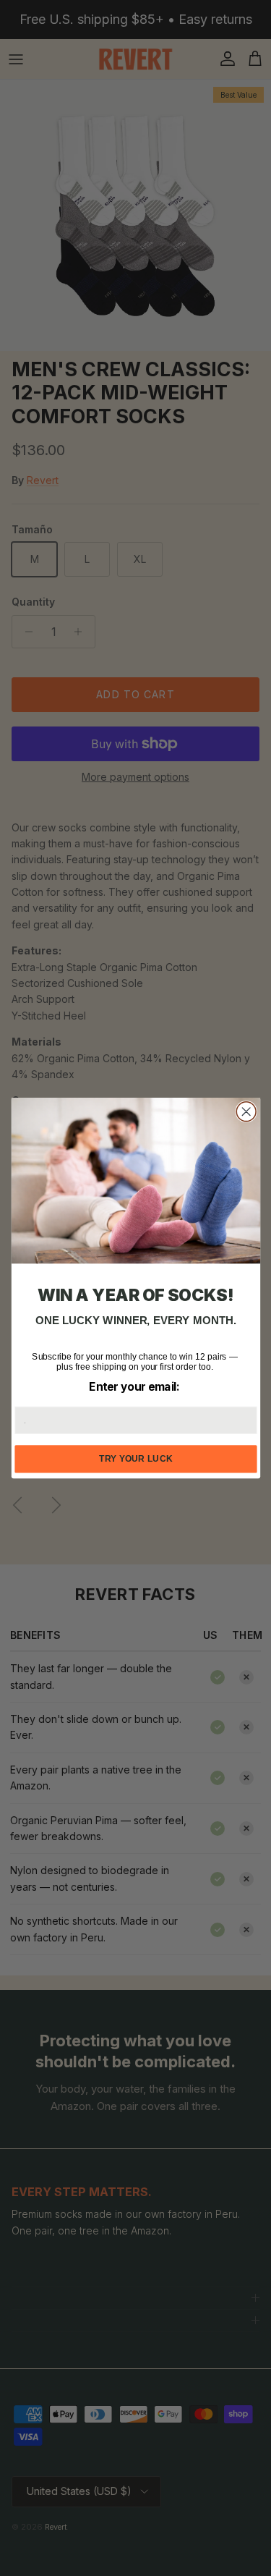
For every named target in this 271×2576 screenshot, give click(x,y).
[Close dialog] (246, 1112)
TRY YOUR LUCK (136, 1459)
